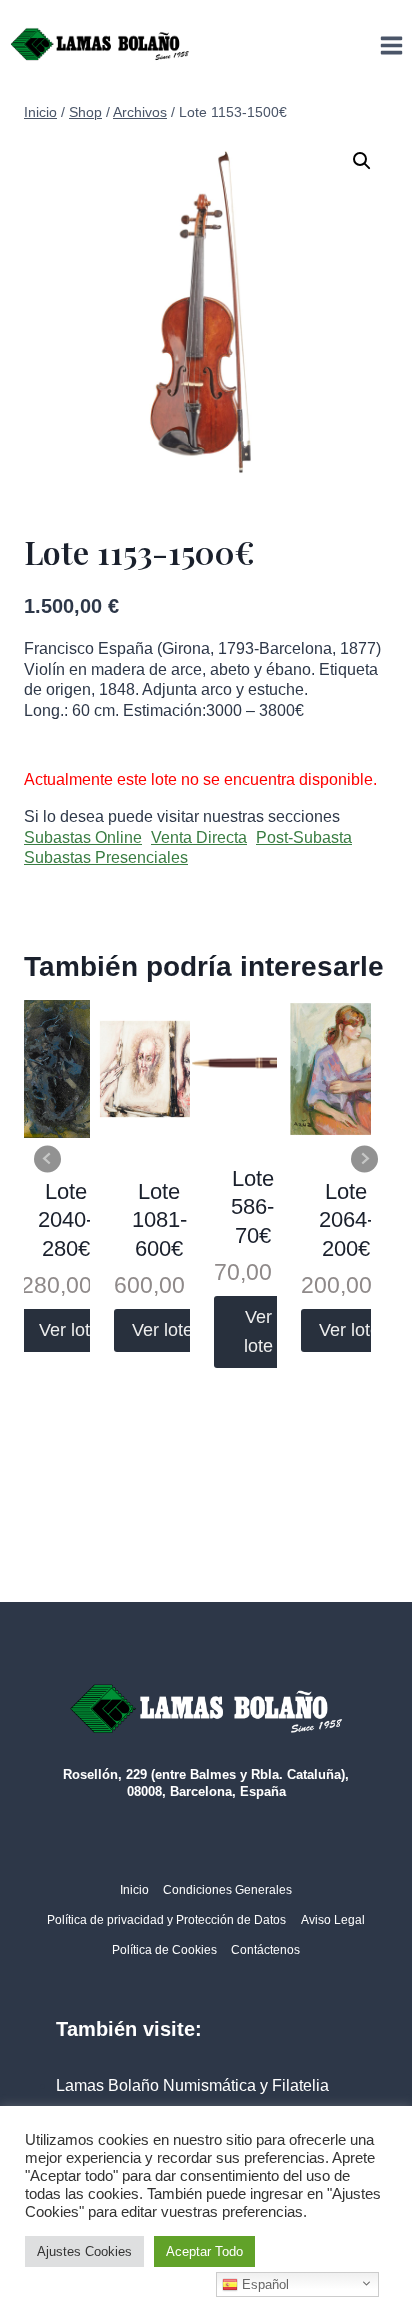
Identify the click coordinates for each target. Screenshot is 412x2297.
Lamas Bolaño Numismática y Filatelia (192, 2085)
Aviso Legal (333, 1920)
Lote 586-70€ (252, 1207)
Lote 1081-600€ (159, 1220)
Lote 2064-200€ (346, 1220)
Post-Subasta (304, 837)
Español (263, 2284)
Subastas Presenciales (106, 857)
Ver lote (69, 1330)
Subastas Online (83, 837)
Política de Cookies (164, 1950)
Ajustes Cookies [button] (84, 2251)
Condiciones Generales (227, 1890)
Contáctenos (265, 1950)
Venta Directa (199, 837)
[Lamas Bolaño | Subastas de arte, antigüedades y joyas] (100, 45)
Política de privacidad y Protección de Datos (166, 1920)
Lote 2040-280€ (65, 1220)
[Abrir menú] (391, 45)
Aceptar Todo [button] (204, 2251)
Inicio (134, 1890)
